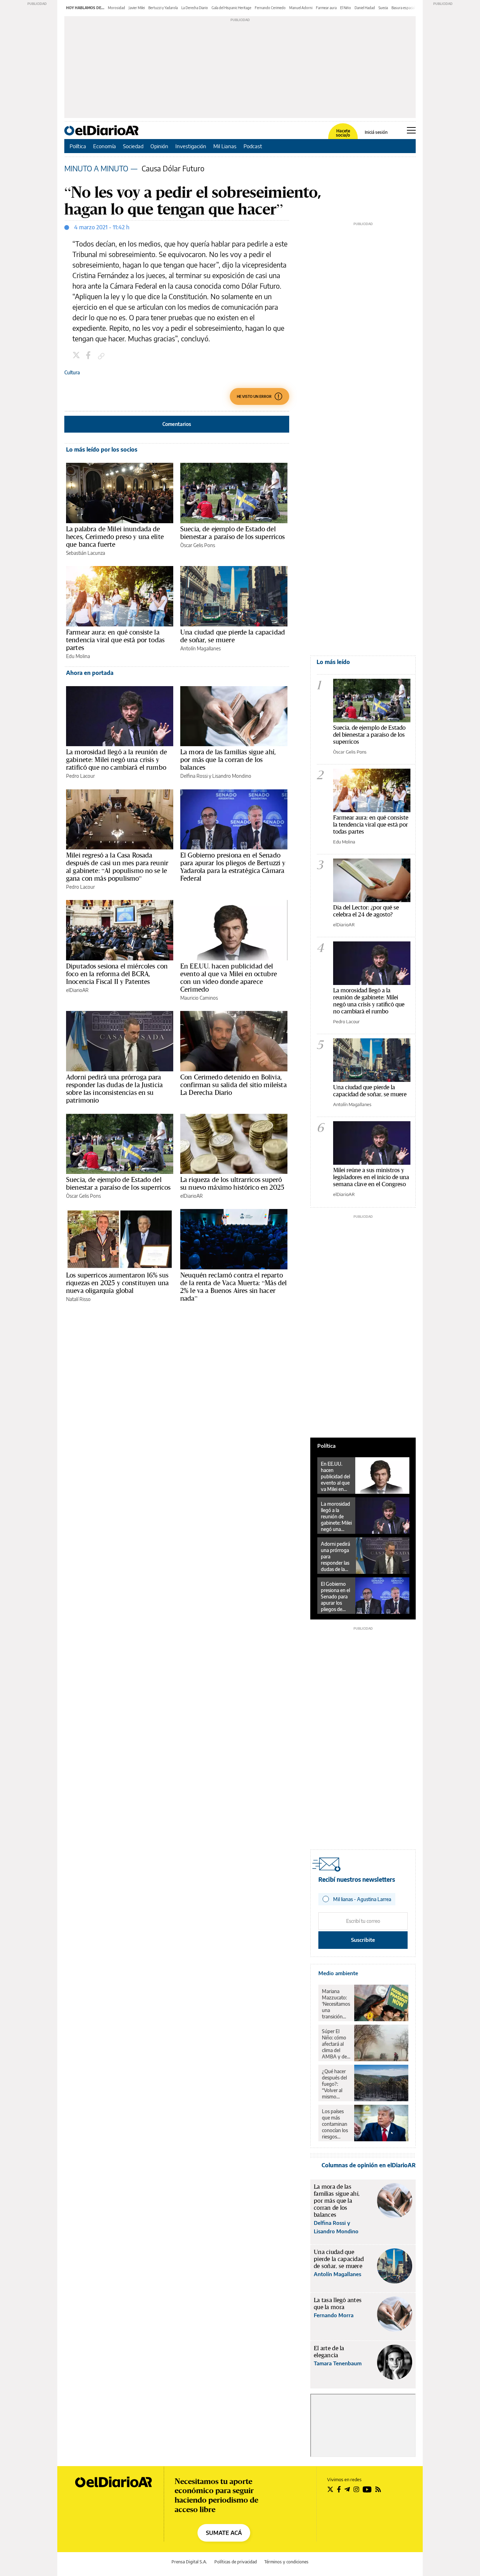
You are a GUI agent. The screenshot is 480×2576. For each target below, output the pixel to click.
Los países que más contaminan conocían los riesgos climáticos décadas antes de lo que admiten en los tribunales (335, 2124)
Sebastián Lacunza (86, 553)
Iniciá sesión (376, 132)
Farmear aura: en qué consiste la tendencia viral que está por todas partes (115, 640)
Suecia (383, 8)
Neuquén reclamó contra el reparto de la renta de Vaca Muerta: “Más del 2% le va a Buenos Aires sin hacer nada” (233, 1287)
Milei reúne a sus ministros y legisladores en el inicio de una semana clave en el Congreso (371, 1177)
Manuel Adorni (301, 8)
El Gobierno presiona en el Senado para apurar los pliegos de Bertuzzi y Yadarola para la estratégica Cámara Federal (233, 867)
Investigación (191, 146)
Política (78, 146)
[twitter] (77, 356)
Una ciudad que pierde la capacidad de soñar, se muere (233, 636)
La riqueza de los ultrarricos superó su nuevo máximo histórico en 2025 (232, 1183)
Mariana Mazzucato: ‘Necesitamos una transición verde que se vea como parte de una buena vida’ (336, 2004)
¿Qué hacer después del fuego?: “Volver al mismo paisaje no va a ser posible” (336, 2084)
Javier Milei (137, 8)
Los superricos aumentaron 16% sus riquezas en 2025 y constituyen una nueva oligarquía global (117, 1283)
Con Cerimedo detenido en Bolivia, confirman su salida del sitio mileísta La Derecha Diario (233, 1085)
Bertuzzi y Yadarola (163, 8)
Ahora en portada (90, 673)
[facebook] (89, 356)
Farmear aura (326, 8)
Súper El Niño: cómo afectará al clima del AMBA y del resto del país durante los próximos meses (336, 2044)
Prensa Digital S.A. (189, 2562)
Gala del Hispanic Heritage (231, 8)
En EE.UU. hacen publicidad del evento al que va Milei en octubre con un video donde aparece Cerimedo (229, 978)
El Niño (346, 8)
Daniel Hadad (365, 8)
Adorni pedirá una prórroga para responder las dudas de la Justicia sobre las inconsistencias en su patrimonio (114, 1089)
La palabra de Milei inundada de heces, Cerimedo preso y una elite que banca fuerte (115, 537)
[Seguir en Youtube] (367, 2489)
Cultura (72, 372)
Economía (105, 146)
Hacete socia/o (343, 133)
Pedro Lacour (80, 776)
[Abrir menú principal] (411, 130)
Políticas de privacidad (236, 2562)
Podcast (253, 146)
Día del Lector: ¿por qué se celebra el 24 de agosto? (366, 911)
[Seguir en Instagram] (356, 2489)
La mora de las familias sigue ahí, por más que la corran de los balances (228, 760)
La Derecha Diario (195, 8)
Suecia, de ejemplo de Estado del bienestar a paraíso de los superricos (233, 533)
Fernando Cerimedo (270, 8)
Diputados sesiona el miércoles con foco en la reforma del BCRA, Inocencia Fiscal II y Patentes (117, 974)
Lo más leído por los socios (102, 449)
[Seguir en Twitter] (330, 2489)
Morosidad (116, 8)
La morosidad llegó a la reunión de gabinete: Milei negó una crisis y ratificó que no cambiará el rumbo (116, 760)
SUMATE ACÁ (224, 2533)
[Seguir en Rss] (378, 2489)
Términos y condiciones (286, 2562)
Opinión (159, 146)
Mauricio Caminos (199, 998)
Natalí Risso (78, 1299)
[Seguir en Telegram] (347, 2489)
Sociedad (133, 146)
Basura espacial (403, 8)
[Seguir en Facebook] (339, 2489)
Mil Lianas (225, 146)
